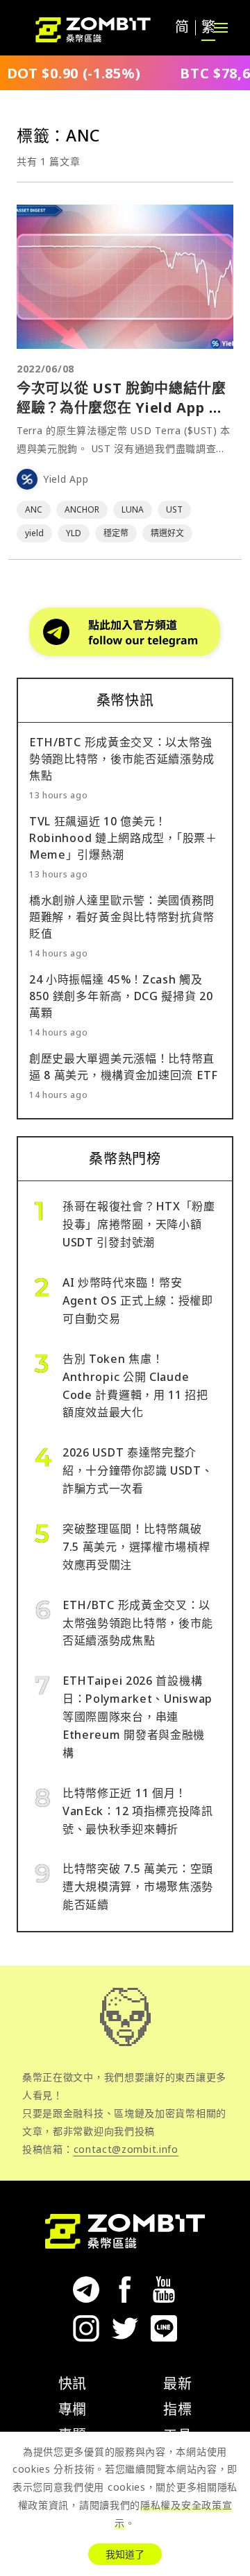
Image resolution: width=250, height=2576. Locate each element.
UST (174, 509)
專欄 (73, 2409)
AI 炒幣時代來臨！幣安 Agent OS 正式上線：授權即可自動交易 (138, 1300)
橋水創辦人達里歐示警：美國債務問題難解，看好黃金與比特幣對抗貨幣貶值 (122, 917)
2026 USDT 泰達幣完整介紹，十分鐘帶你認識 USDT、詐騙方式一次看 (138, 1470)
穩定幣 (116, 533)
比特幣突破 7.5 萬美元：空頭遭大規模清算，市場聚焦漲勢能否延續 (138, 1887)
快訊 (73, 2384)
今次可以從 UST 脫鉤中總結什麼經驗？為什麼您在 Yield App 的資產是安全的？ (122, 407)
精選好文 (167, 533)
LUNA (133, 509)
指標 (177, 2409)
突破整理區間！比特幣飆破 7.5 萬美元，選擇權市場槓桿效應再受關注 (136, 1547)
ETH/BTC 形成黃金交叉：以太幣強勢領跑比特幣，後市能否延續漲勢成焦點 (122, 759)
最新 (177, 2384)
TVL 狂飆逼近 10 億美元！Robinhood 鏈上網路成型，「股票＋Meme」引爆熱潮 (123, 838)
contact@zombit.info (126, 2149)
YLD (74, 533)
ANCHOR (82, 509)
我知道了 (125, 2554)
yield (34, 533)
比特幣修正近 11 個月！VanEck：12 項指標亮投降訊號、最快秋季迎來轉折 (138, 1811)
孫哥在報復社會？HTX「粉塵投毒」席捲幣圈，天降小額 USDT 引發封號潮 (139, 1224)
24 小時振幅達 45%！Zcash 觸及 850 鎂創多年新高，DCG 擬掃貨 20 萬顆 (121, 996)
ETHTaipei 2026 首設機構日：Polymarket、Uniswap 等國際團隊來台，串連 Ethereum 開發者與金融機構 (137, 1717)
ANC (34, 509)
